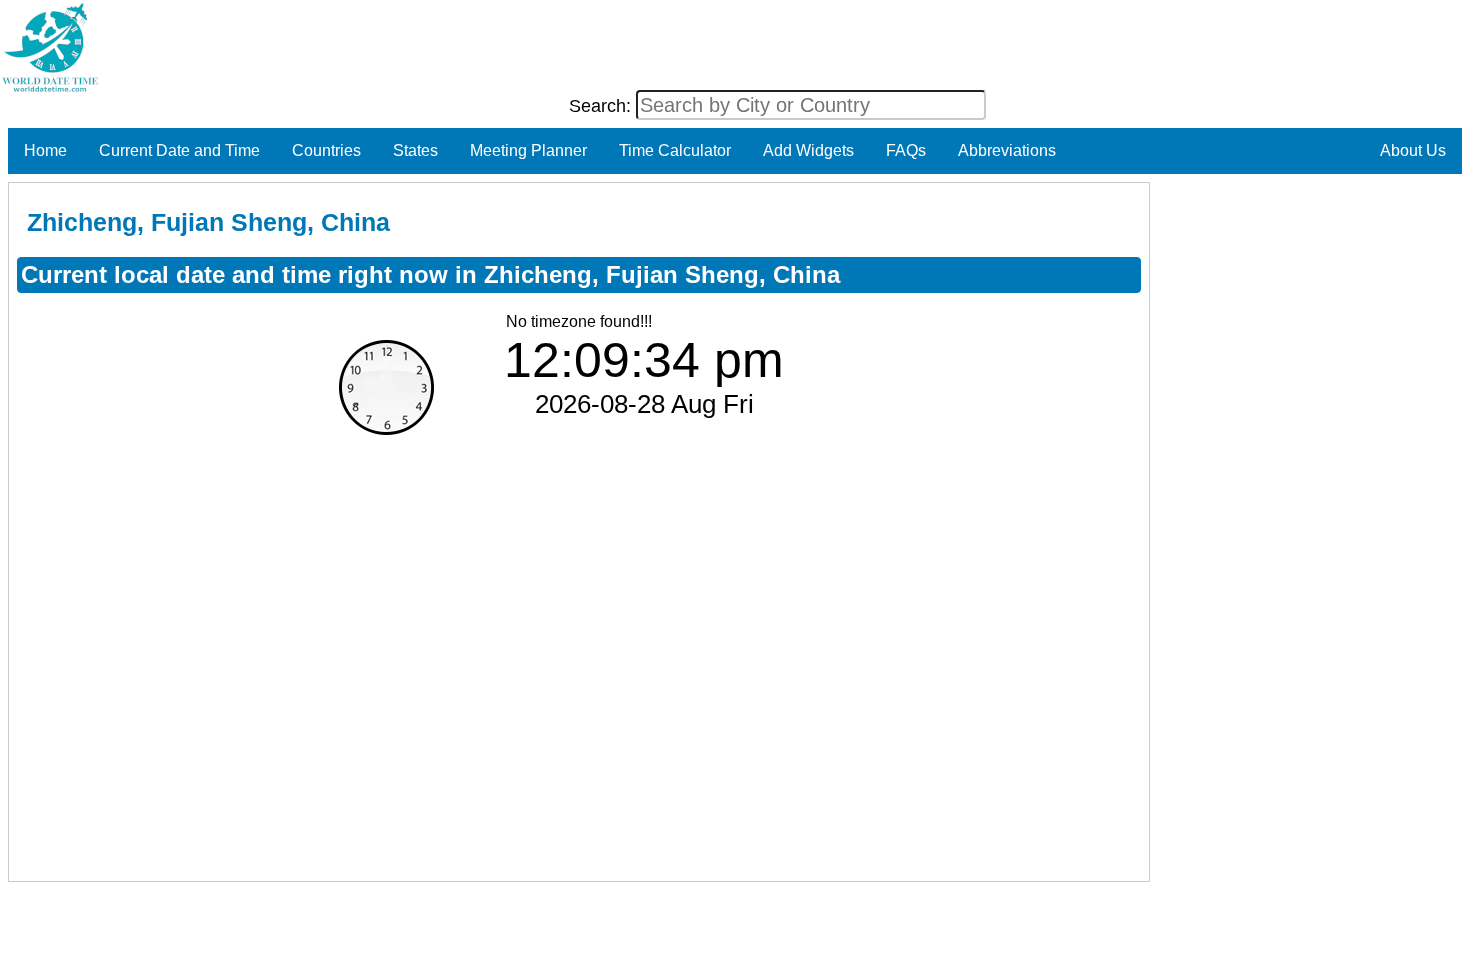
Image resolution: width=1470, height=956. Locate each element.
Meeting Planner (528, 150)
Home (45, 150)
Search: (602, 106)
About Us (1413, 150)
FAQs (906, 150)
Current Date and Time (179, 150)
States (415, 150)
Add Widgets (808, 150)
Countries (326, 150)
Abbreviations (1007, 150)
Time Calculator (675, 150)
